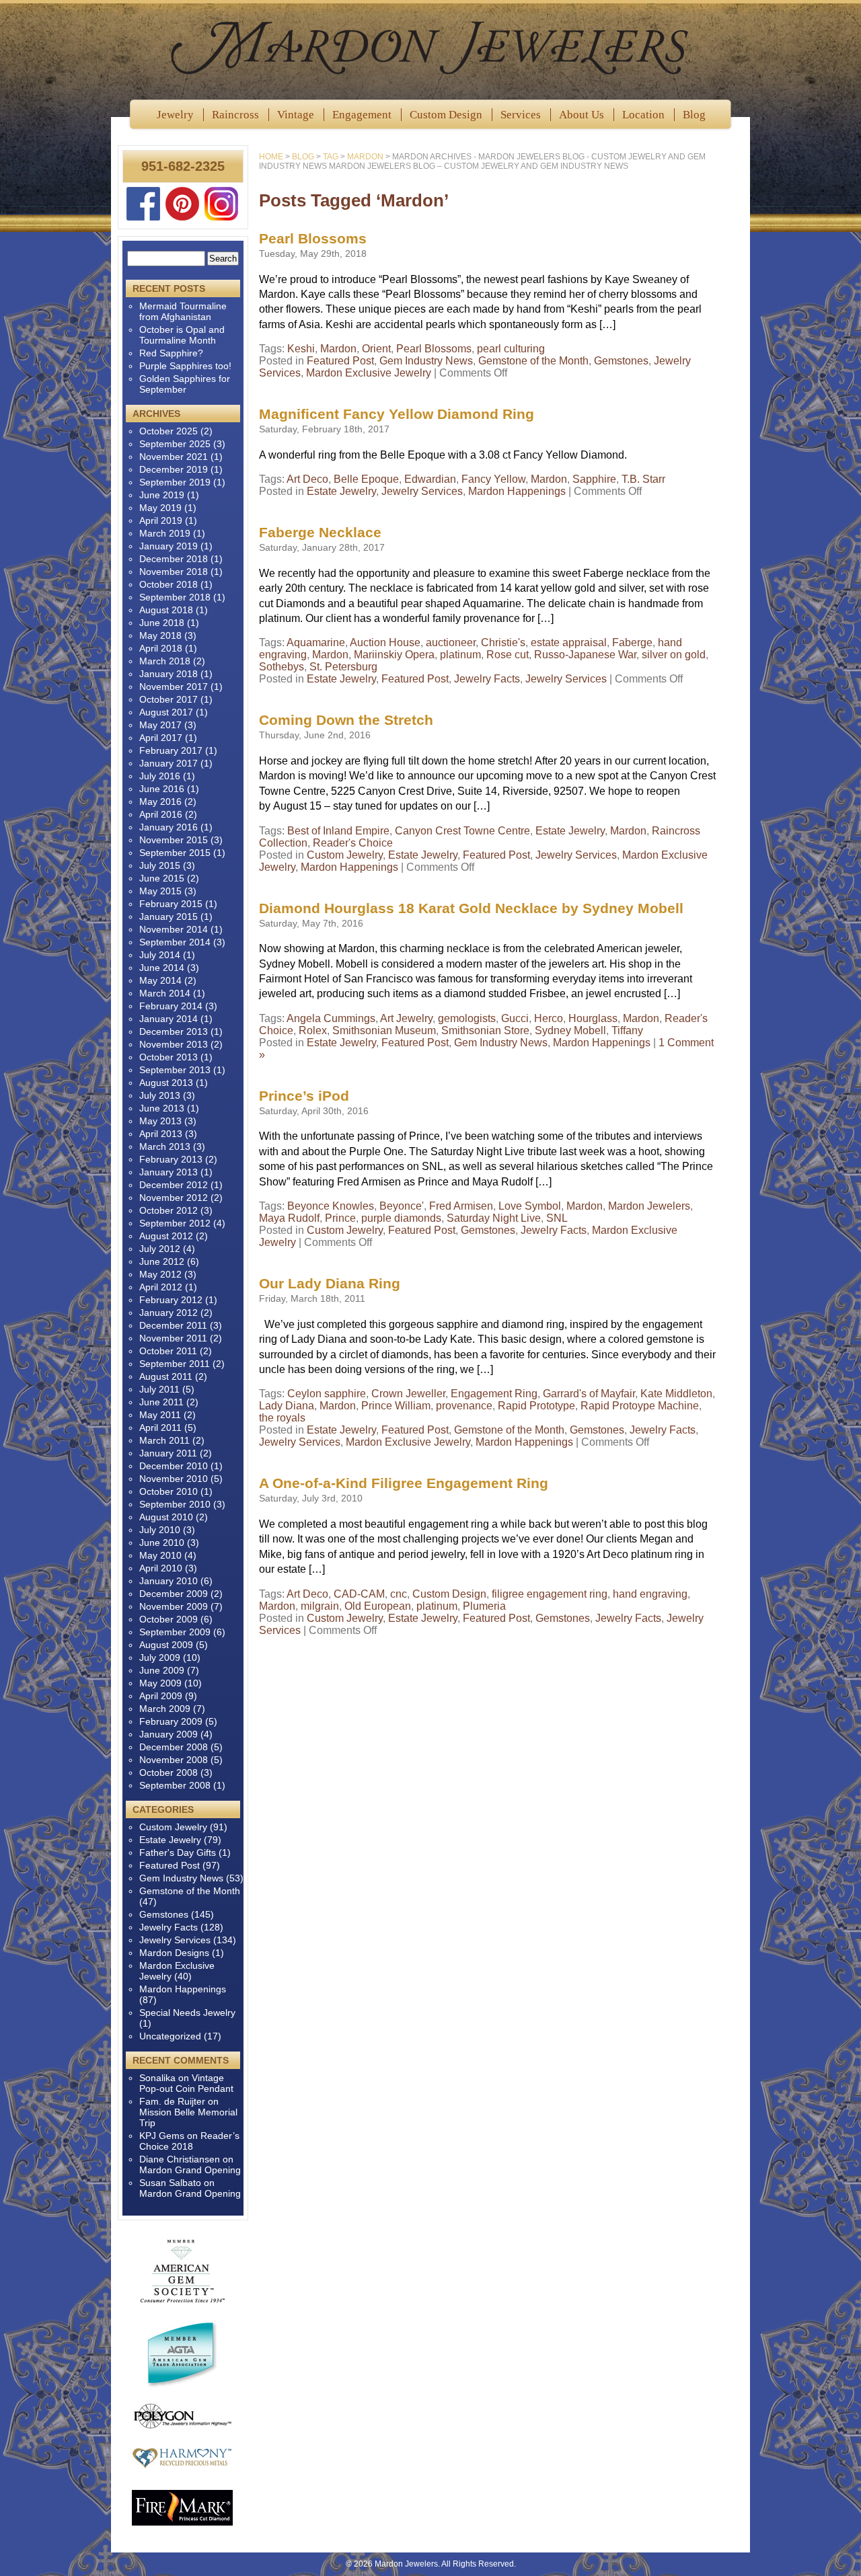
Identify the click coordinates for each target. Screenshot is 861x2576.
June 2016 (162, 789)
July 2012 (160, 1249)
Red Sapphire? (171, 353)
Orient (376, 349)
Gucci (515, 1018)
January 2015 (169, 916)
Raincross (235, 115)
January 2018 (169, 674)
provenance (464, 1406)
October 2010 (169, 1491)
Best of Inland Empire (338, 831)
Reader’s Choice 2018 (189, 2141)
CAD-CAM (359, 1594)
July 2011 (159, 1389)
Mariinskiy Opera (394, 655)
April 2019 (161, 520)
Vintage (296, 115)
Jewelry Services (422, 491)
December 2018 (174, 559)
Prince (340, 1218)
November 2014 (174, 929)
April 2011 (160, 1428)
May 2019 (160, 508)
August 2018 (166, 610)
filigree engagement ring (550, 1594)
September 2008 (175, 1785)
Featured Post (340, 361)
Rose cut (508, 655)
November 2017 (174, 687)
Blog (694, 115)
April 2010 (161, 1568)
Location (643, 115)
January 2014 (169, 1019)
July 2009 (160, 1657)
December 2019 (174, 469)
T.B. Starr (643, 479)
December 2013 (174, 1031)
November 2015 (174, 840)
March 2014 (165, 993)
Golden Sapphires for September (185, 384)
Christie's (503, 642)
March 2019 (165, 533)
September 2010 (175, 1504)
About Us (582, 115)
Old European (378, 1606)
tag (331, 157)
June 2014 (162, 968)
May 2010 (160, 1555)
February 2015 (171, 904)
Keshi (301, 349)
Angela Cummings (331, 1018)
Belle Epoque (366, 479)
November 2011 (173, 1338)
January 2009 (169, 1734)
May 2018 (160, 635)
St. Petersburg (343, 667)
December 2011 (173, 1325)
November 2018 (174, 572)
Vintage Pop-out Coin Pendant (186, 2083)
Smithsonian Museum (384, 1030)
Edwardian (430, 479)
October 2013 (169, 1057)
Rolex (313, 1030)
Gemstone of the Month (533, 361)
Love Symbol (530, 1206)
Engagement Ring (494, 1394)
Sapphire (594, 479)
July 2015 (160, 865)
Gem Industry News (426, 361)
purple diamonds (401, 1218)
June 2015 (162, 878)
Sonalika (157, 2078)
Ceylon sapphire (327, 1394)
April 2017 (161, 738)
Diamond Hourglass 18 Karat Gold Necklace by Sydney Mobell (471, 908)
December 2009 (174, 1594)
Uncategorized (170, 2036)
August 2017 (166, 712)
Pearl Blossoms (313, 238)
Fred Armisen (461, 1206)
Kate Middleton (676, 1394)
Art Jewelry (406, 1018)
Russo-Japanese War (585, 655)
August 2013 (166, 1083)
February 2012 (171, 1300)
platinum (460, 655)
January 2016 (169, 827)
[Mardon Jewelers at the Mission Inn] (430, 47)
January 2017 (169, 763)
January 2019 (169, 546)
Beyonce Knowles (331, 1206)
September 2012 (175, 1223)
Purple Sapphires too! (185, 366)
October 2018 (169, 584)
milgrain (320, 1606)
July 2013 (160, 1095)
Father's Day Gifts (178, 1852)
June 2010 (162, 1543)
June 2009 (162, 1670)
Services (521, 115)
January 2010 (169, 1581)
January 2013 (169, 1172)
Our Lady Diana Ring (330, 1283)
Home (271, 157)
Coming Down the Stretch (346, 720)
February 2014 (171, 1006)
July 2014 (160, 955)
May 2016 (160, 802)
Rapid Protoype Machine (640, 1406)
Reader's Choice (353, 843)
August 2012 (166, 1236)
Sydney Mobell (570, 1030)
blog (303, 157)
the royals (282, 1418)
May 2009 (160, 1683)
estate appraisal (569, 642)
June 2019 (162, 495)
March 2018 (165, 661)
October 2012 (169, 1210)
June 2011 (161, 1402)
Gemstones (621, 361)
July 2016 (160, 776)
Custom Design (446, 115)
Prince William (396, 1406)
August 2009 (166, 1645)
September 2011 (175, 1364)
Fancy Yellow (493, 479)
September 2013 (175, 1070)
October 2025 (169, 431)
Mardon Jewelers (649, 1206)
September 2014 (175, 942)
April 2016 (161, 814)
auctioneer (451, 642)
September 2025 (175, 444)
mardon (365, 157)
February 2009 (171, 1721)
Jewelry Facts (487, 679)
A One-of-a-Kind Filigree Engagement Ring (404, 1483)
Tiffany (627, 1030)
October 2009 (169, 1619)
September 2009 (175, 1632)
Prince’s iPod (304, 1096)
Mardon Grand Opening (190, 2170)
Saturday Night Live (494, 1218)
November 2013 (174, 1044)
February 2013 (171, 1159)
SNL (557, 1218)
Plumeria (484, 1606)
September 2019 (175, 482)
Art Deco (307, 479)
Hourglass (593, 1018)
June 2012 (162, 1261)
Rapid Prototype (536, 1406)
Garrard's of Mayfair (589, 1394)
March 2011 (164, 1440)
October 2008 (169, 1772)
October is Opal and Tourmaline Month (182, 335)
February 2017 (171, 750)
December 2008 (174, 1747)
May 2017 (160, 725)
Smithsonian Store (485, 1030)
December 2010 (174, 1466)
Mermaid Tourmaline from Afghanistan (183, 311)
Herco (549, 1018)
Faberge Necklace (320, 532)
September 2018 (175, 597)
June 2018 (162, 623)
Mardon (338, 349)
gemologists (467, 1018)
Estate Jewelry (341, 491)
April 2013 (161, 1134)
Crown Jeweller (408, 1394)
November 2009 (174, 1606)
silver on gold (674, 655)
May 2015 (160, 891)
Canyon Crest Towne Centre (462, 831)
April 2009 (161, 1696)
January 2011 (168, 1453)
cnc (399, 1594)
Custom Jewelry (345, 855)
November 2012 (174, 1198)
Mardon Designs (174, 1953)
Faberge (632, 642)
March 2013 (165, 1146)
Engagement (362, 115)
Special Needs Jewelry (187, 2013)
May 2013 (160, 1121)
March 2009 (165, 1709)
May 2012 (160, 1274)
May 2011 (160, 1415)
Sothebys (282, 667)
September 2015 (175, 853)
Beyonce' (402, 1206)
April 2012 (161, 1287)
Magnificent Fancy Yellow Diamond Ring (397, 414)
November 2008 (174, 1760)
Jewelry (175, 115)
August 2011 (166, 1376)
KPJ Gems (162, 2136)
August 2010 (166, 1517)
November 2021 (174, 457)
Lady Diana (287, 1406)
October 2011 (168, 1351)
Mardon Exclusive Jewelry (369, 373)
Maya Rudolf (289, 1218)
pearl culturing (511, 349)
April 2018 (161, 648)
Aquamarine (316, 642)
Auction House (385, 642)
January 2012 (169, 1313)
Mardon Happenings (517, 491)
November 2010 (174, 1479)
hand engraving (650, 1594)
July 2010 (160, 1530)
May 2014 (160, 980)
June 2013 (162, 1108)
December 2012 (174, 1185)
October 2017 (169, 699)
